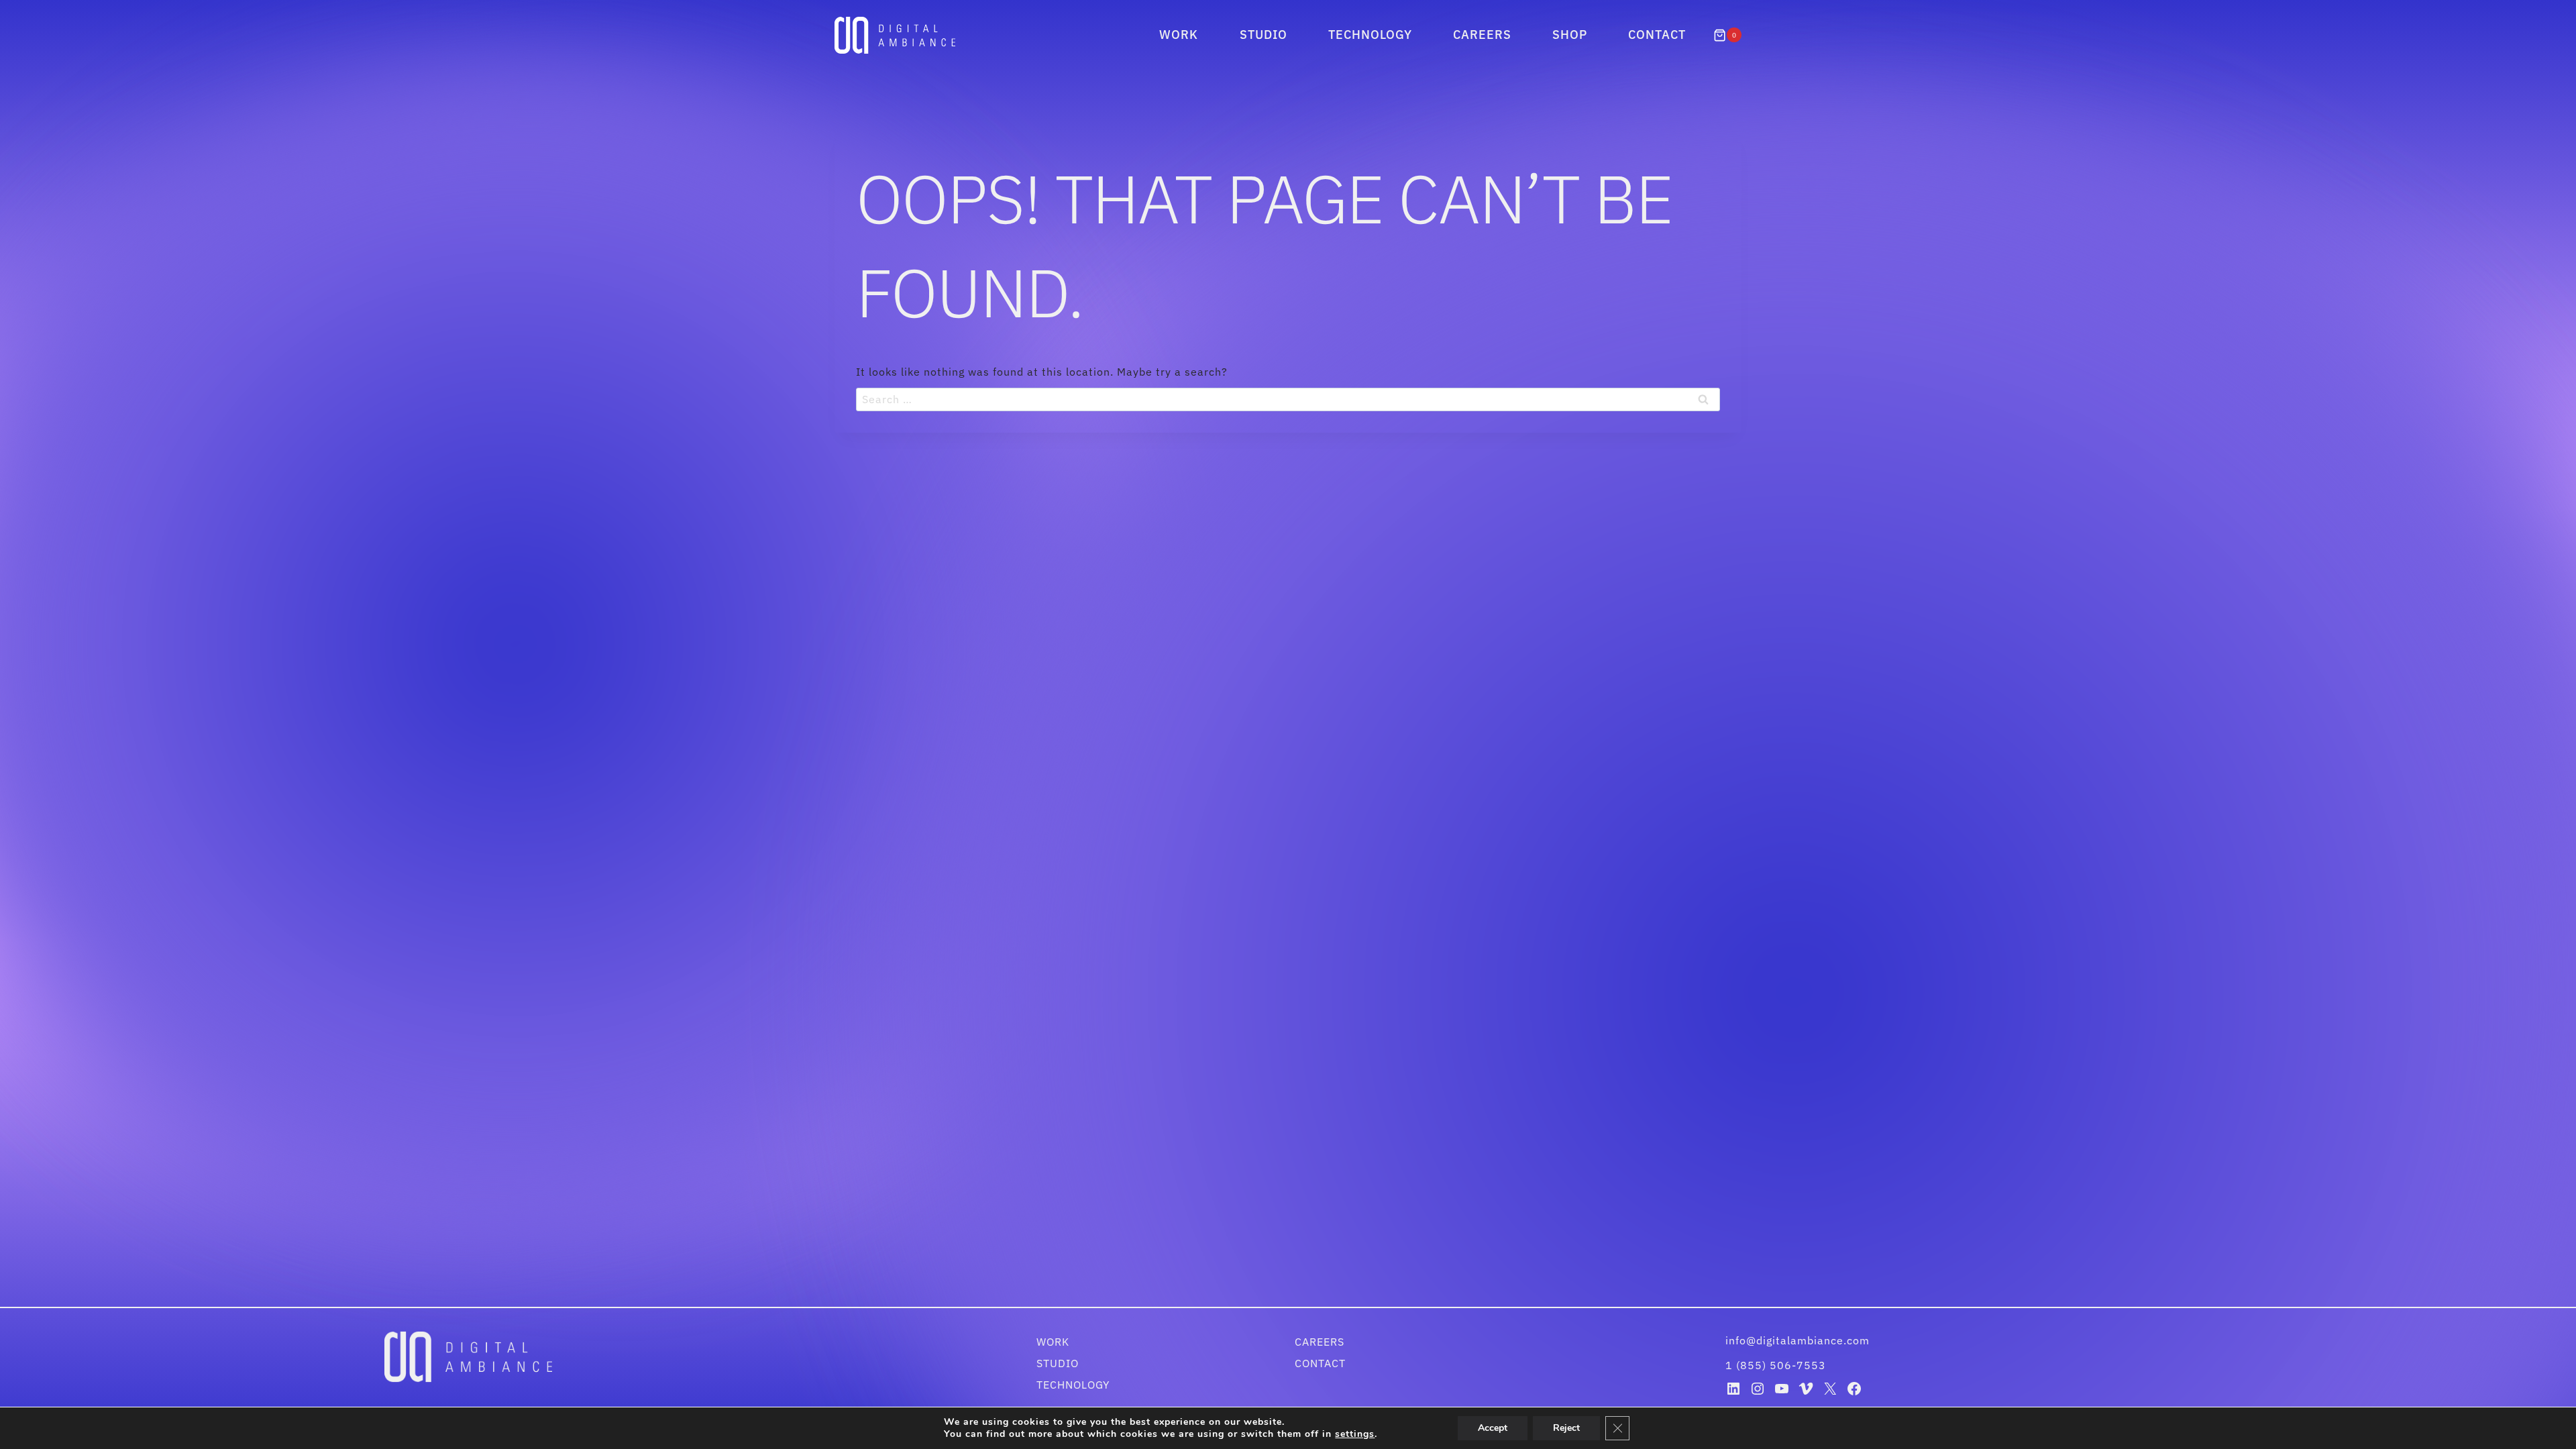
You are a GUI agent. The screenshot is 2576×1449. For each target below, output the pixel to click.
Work (1179, 35)
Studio (1264, 35)
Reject (1566, 1428)
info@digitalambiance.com (1799, 1340)
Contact (1657, 35)
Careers (1482, 35)
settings (1355, 1434)
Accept (1493, 1428)
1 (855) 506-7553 (1776, 1365)
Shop (1570, 35)
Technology (1370, 35)
